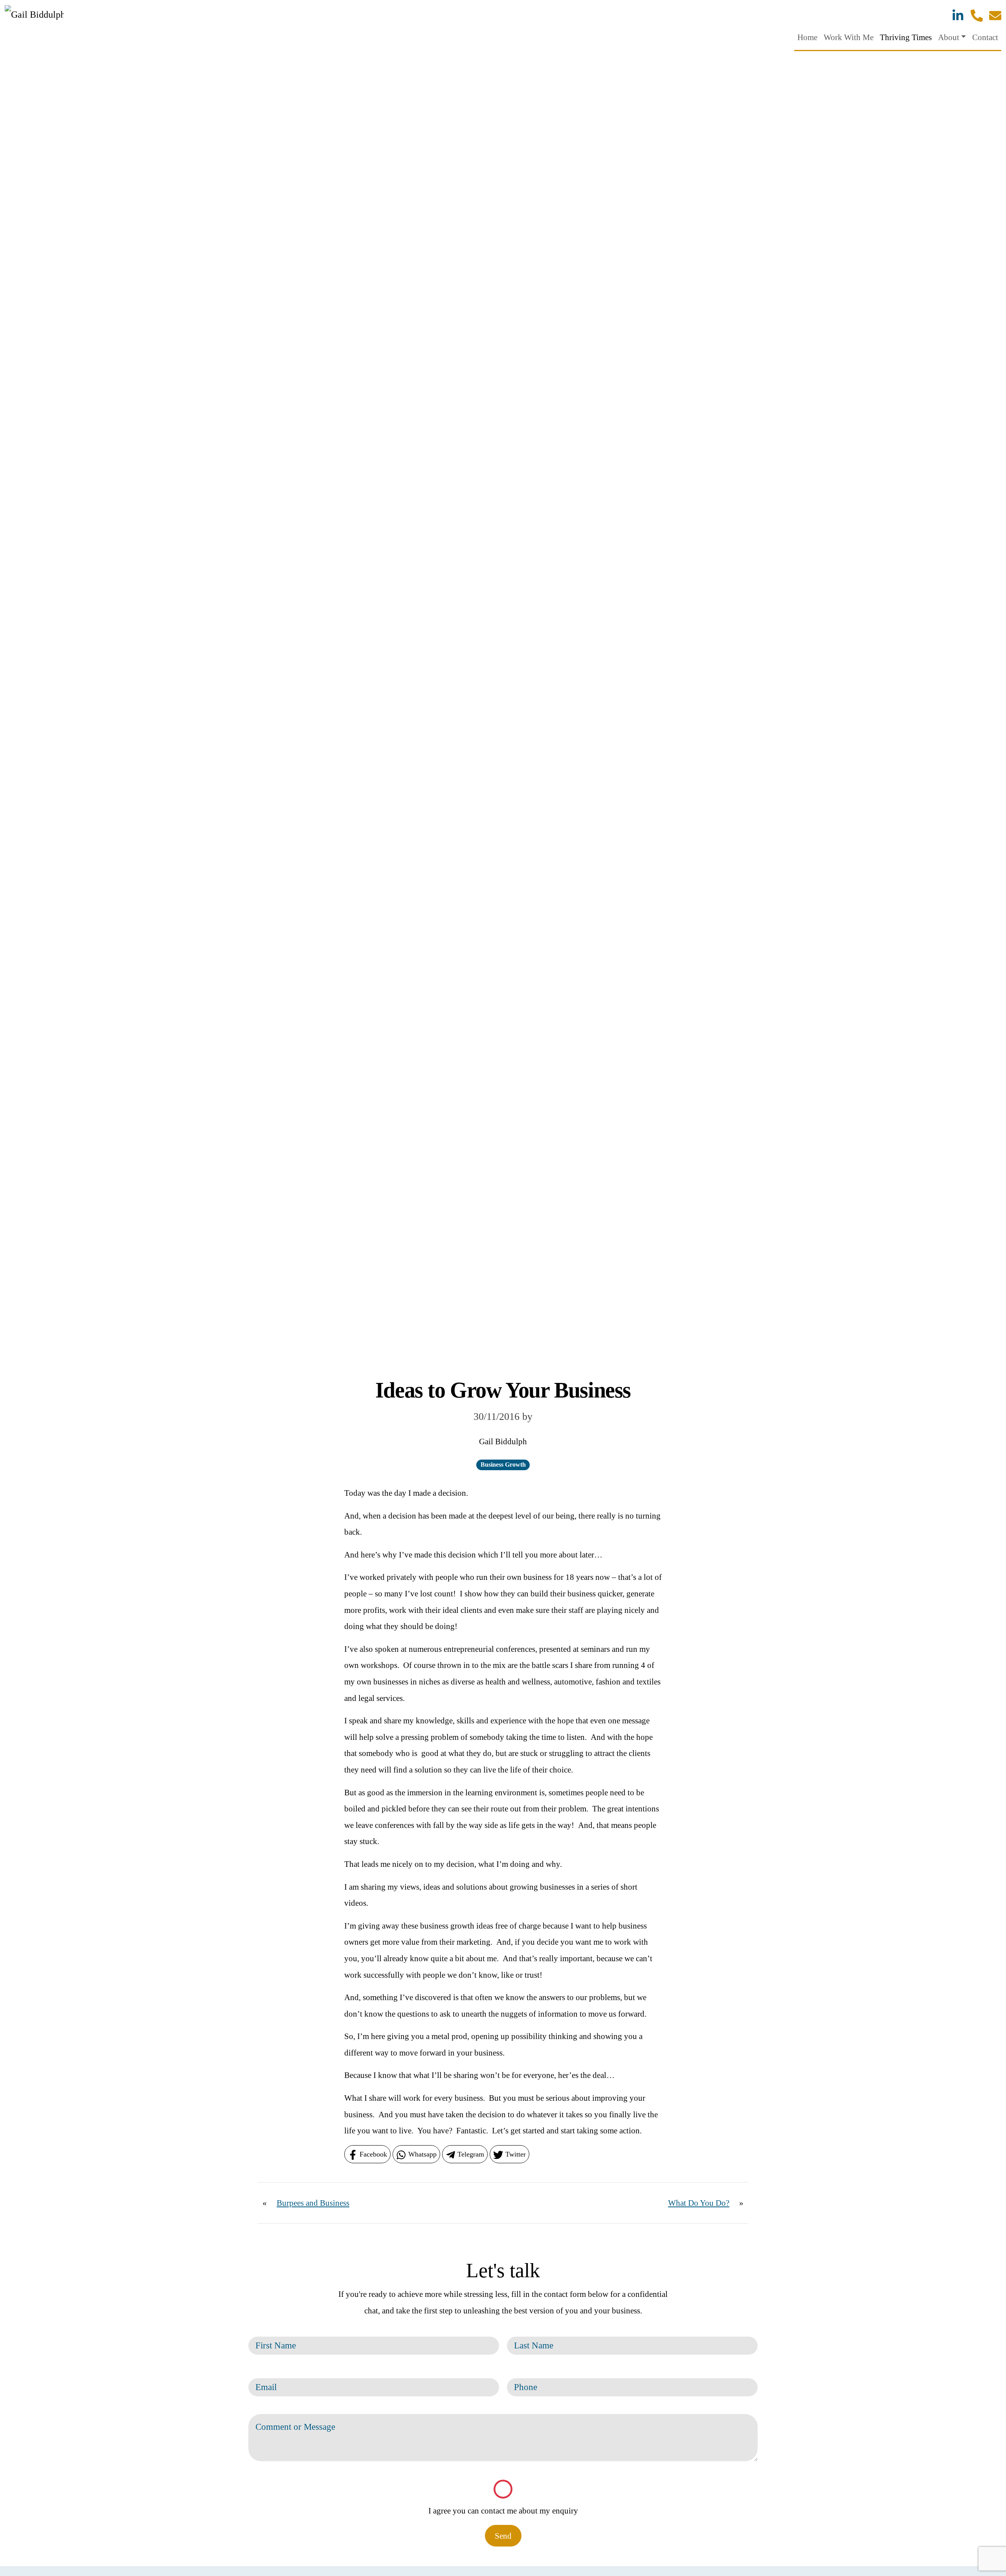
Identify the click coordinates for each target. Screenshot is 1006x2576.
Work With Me (849, 37)
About (949, 37)
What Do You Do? (699, 2203)
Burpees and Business (313, 2203)
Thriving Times (906, 37)
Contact (985, 37)
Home (807, 37)
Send (503, 2536)
